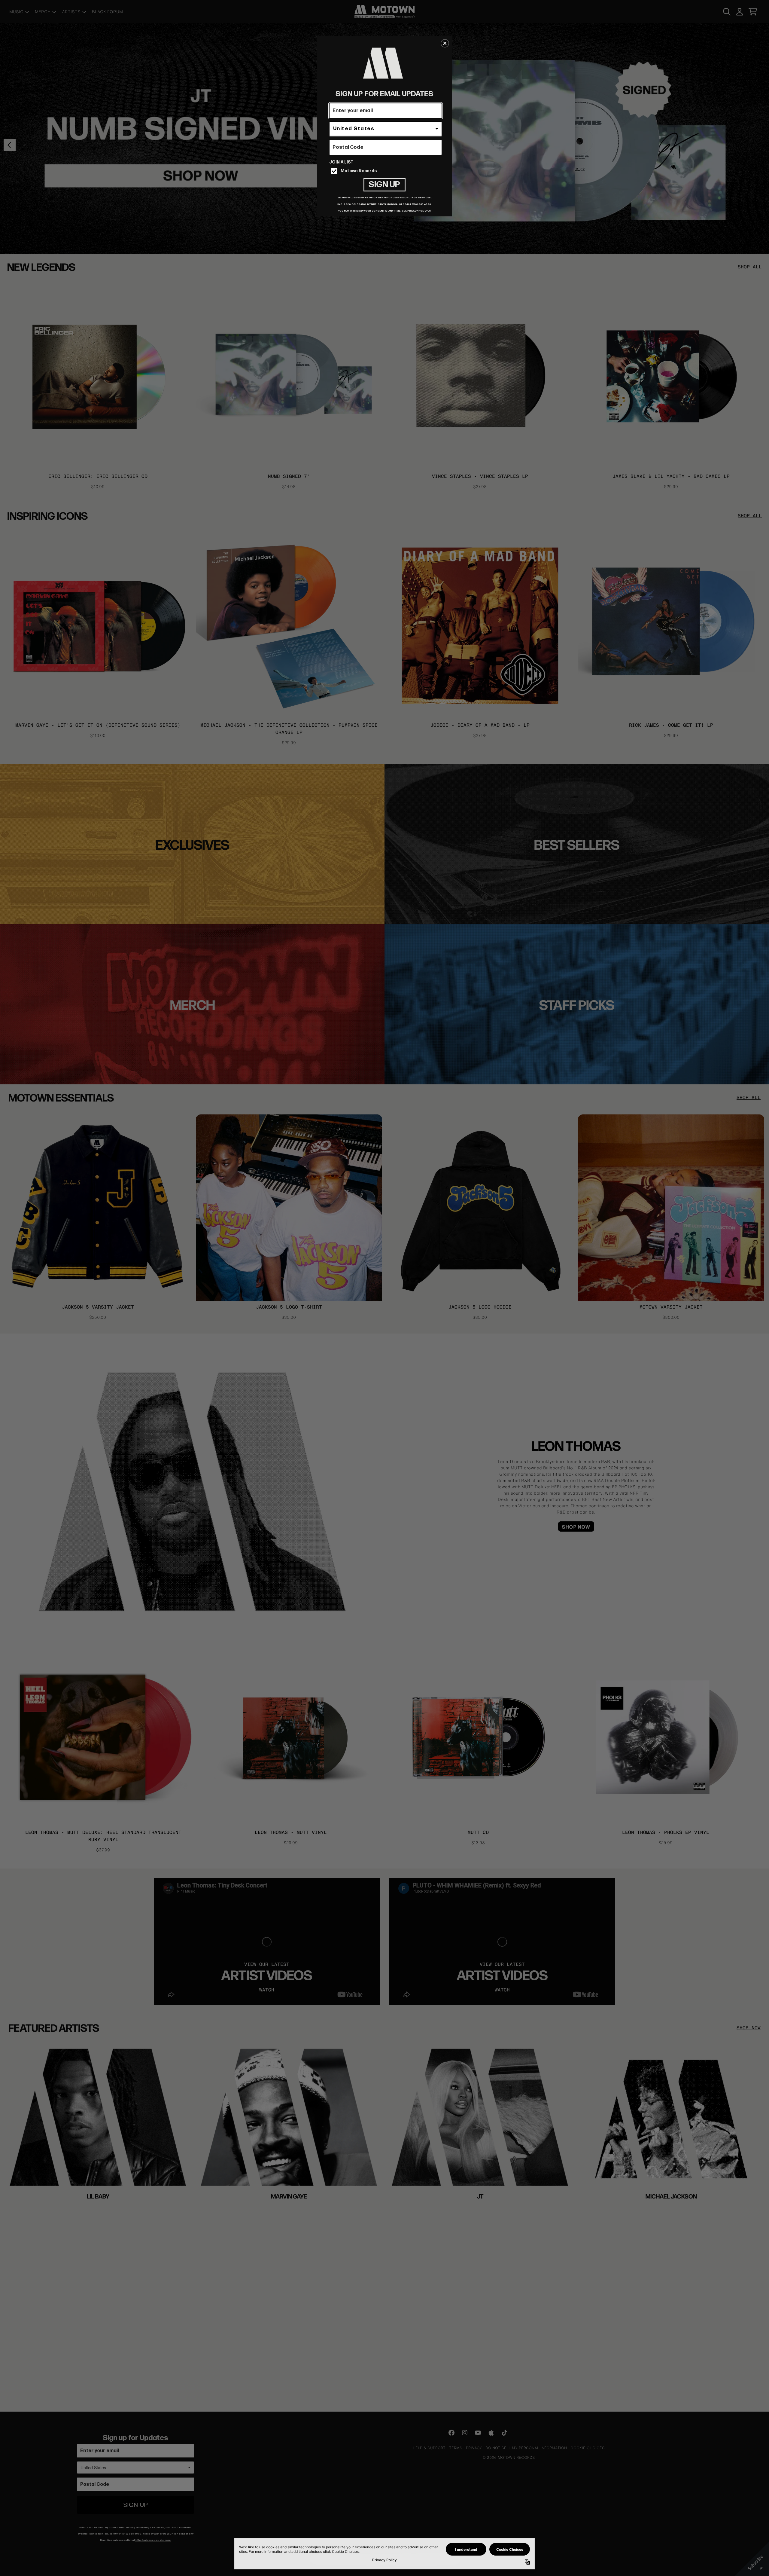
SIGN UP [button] (384, 185)
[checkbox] (386, 171)
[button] (445, 43)
